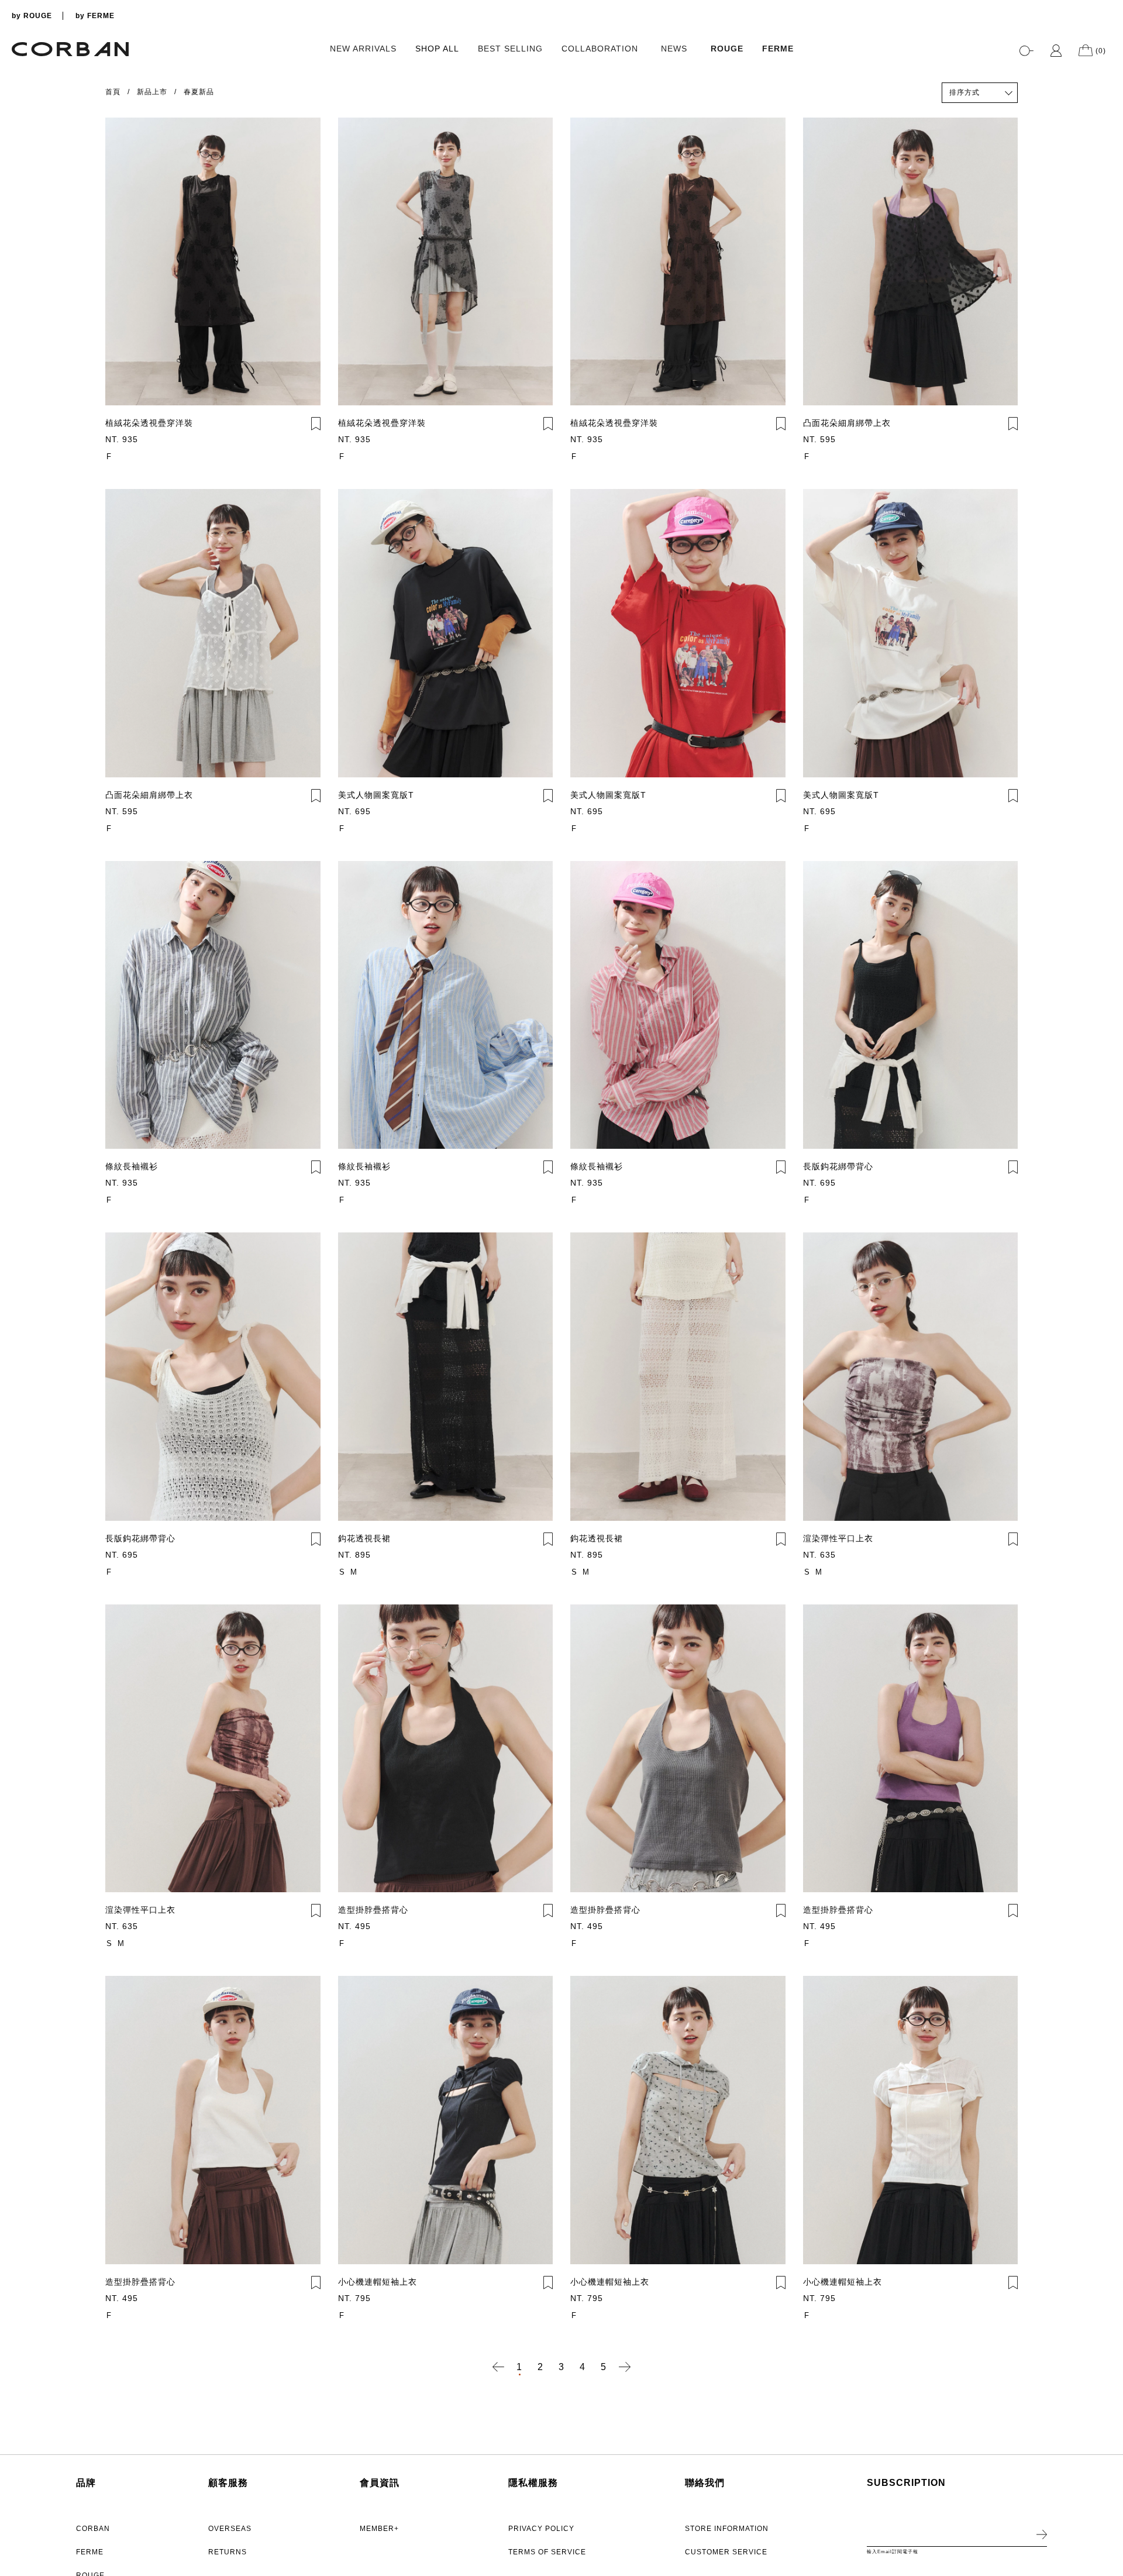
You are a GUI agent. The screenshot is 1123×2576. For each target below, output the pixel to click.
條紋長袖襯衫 (132, 1166)
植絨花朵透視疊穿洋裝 (149, 423)
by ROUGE (32, 16)
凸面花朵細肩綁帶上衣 (847, 423)
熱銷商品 (964, 113)
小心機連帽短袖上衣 (378, 2282)
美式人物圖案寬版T (376, 795)
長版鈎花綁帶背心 (838, 1166)
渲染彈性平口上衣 (838, 1538)
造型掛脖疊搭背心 (373, 1910)
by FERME (95, 16)
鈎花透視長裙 (364, 1538)
